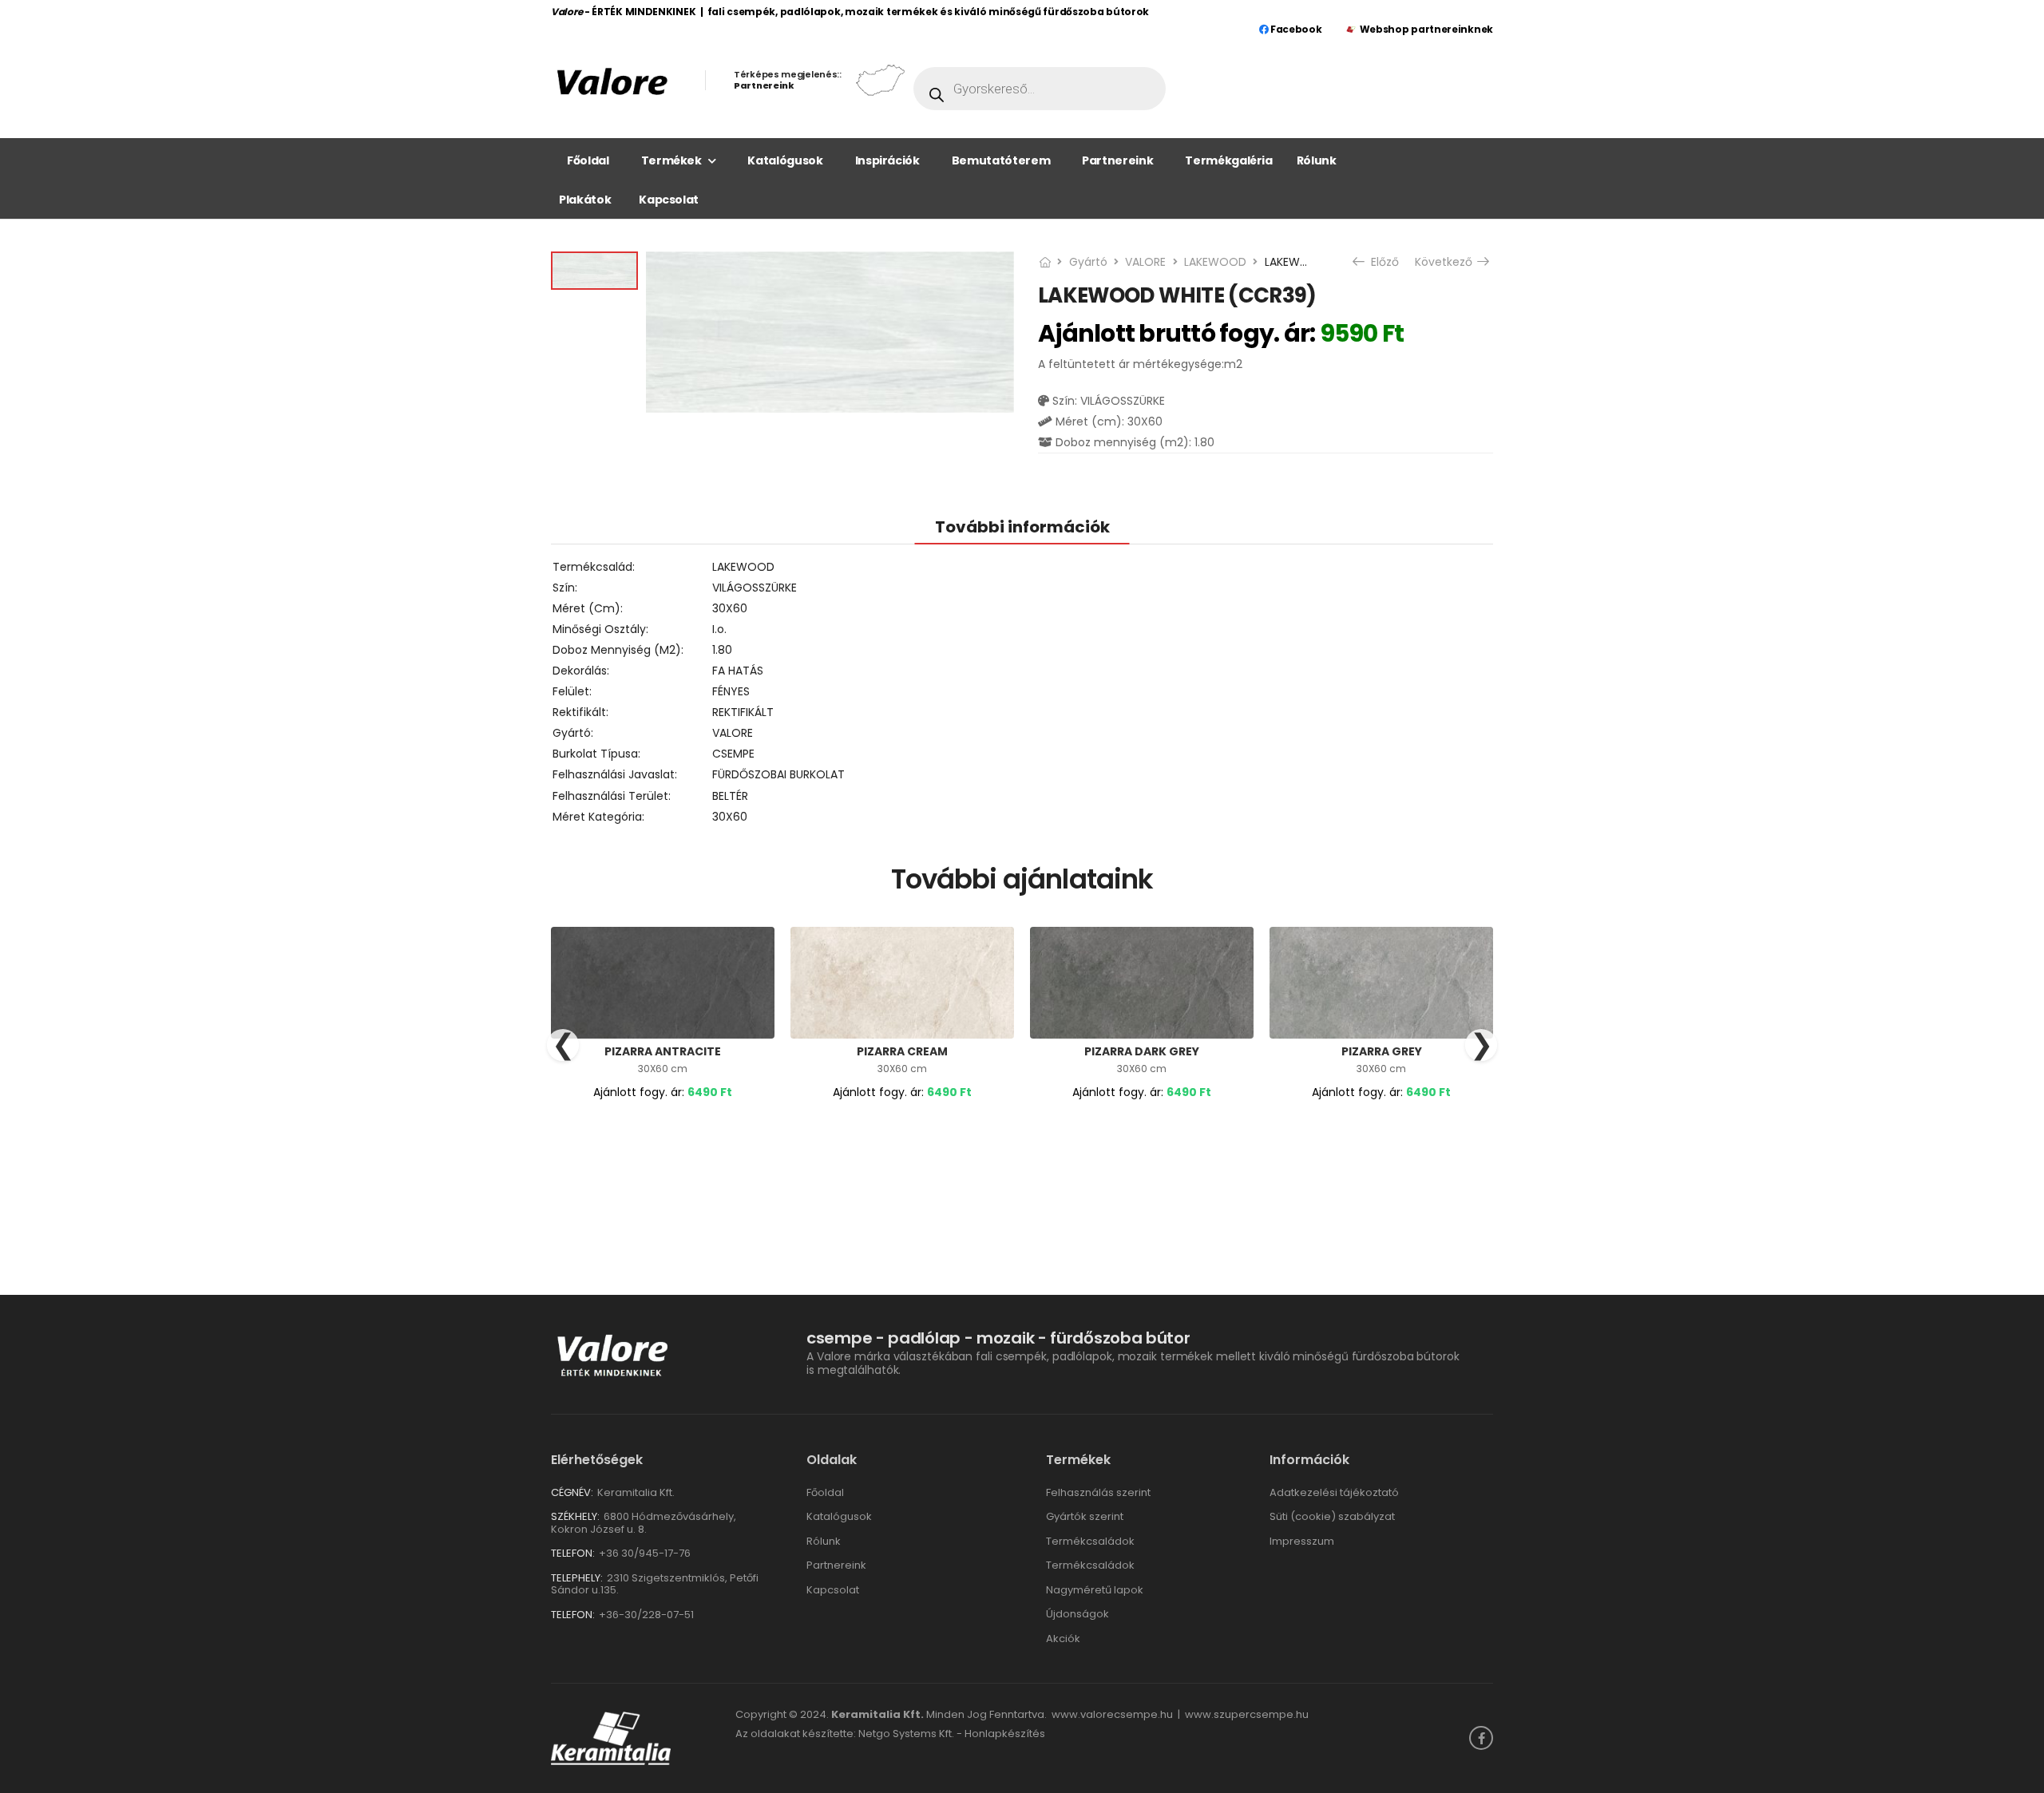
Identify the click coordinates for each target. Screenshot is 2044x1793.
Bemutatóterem (1001, 160)
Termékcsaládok (1090, 1541)
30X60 (730, 608)
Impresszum (1302, 1541)
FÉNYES (731, 691)
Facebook (1295, 29)
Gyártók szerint (1085, 1516)
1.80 (722, 650)
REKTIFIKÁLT (743, 712)
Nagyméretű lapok (1095, 1590)
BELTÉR (730, 796)
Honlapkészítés (1005, 1734)
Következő (1445, 262)
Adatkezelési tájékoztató (1334, 1492)
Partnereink (1117, 160)
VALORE (1145, 262)
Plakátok (585, 200)
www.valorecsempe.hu (1112, 1714)
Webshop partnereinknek (1426, 29)
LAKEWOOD (1215, 262)
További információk (1022, 527)
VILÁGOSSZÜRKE (755, 588)
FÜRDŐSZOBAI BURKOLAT (778, 774)
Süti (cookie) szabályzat (1332, 1516)
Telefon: (573, 1553)
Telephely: (577, 1578)
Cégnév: (572, 1492)
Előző (1382, 262)
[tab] (1022, 526)
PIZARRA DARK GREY (1142, 1051)
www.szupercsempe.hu (1247, 1714)
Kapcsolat (669, 200)
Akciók (1063, 1639)
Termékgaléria (1228, 160)
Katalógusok (785, 160)
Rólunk (1317, 160)
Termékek (671, 160)
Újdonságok (1077, 1614)
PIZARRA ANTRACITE (663, 1051)
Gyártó (1088, 262)
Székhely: (575, 1516)
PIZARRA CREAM (902, 1051)
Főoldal (588, 160)
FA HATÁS (738, 671)
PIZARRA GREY (1382, 1051)
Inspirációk (887, 160)
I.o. (719, 629)
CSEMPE (733, 754)
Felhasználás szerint (1098, 1492)
